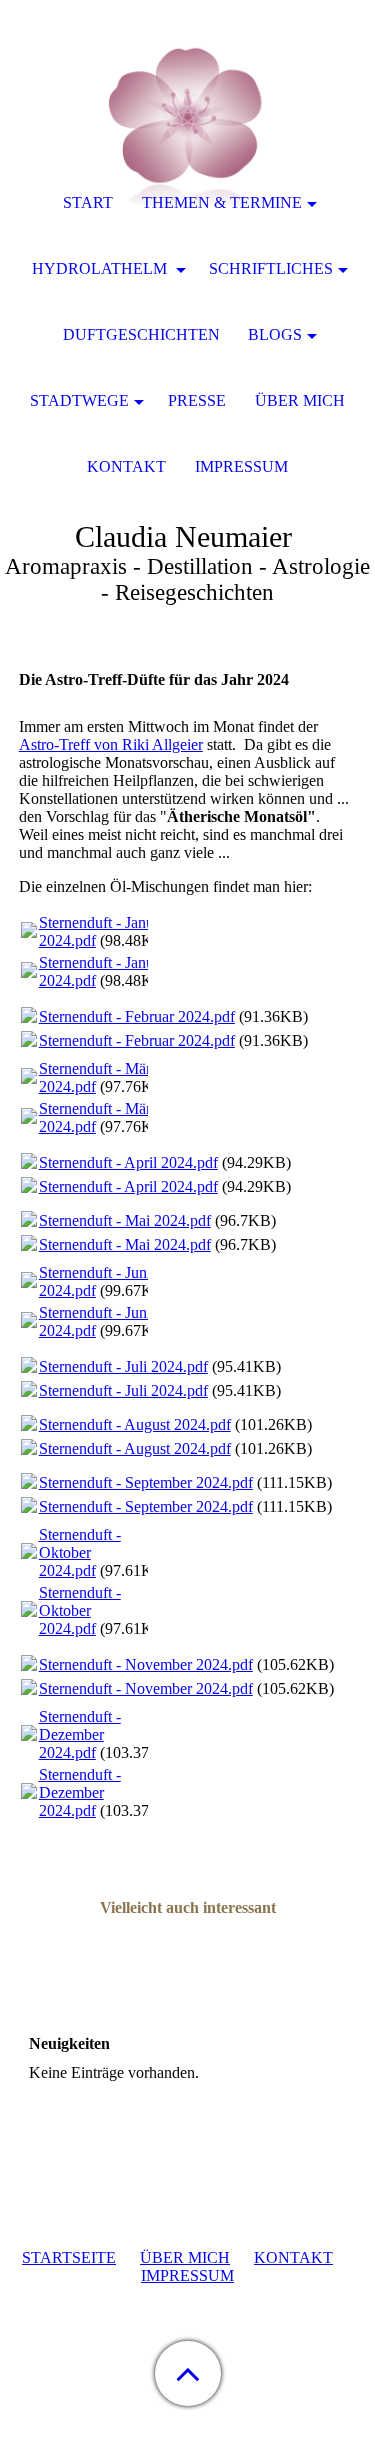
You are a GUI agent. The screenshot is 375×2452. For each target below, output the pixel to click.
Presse (197, 400)
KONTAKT (293, 2257)
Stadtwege (79, 400)
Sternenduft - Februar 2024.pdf (137, 1016)
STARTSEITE (69, 2257)
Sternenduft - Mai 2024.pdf (125, 1220)
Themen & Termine (222, 202)
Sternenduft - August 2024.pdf (135, 1424)
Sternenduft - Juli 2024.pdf (123, 1366)
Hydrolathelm (101, 268)
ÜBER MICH (185, 2257)
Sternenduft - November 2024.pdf (146, 1664)
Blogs (275, 334)
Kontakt (126, 466)
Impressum (241, 466)
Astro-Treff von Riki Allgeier (111, 744)
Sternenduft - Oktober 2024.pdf (80, 1552)
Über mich (300, 400)
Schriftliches (271, 268)
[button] (188, 2373)
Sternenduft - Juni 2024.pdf (95, 1281)
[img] (188, 125)
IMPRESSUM (187, 2275)
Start (88, 202)
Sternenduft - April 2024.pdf (128, 1162)
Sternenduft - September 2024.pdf (146, 1482)
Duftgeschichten (141, 334)
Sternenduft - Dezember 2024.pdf (80, 1734)
